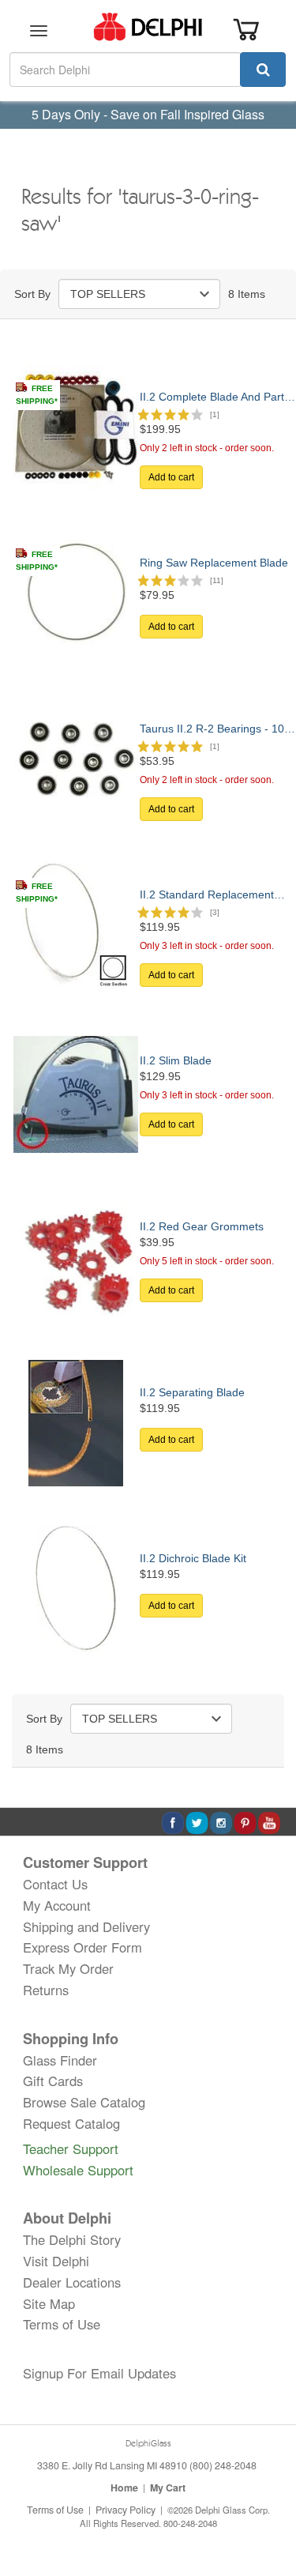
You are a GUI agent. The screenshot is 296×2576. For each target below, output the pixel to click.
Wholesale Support (78, 2170)
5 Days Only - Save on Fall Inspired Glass (148, 114)
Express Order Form (82, 1947)
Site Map (49, 2303)
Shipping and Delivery (86, 1926)
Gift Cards (53, 2081)
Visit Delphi (56, 2261)
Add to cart (171, 477)
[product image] (76, 427)
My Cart (168, 2487)
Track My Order (68, 1968)
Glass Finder (60, 2060)
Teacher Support (71, 2149)
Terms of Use (62, 2324)
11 (217, 580)
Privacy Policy (126, 2510)
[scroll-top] (268, 2511)
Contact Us (55, 1884)
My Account (57, 1905)
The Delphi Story (72, 2239)
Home (124, 2487)
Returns (46, 1990)
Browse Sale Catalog (84, 2102)
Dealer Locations (72, 2282)
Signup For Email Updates (99, 2373)
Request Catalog (71, 2123)
